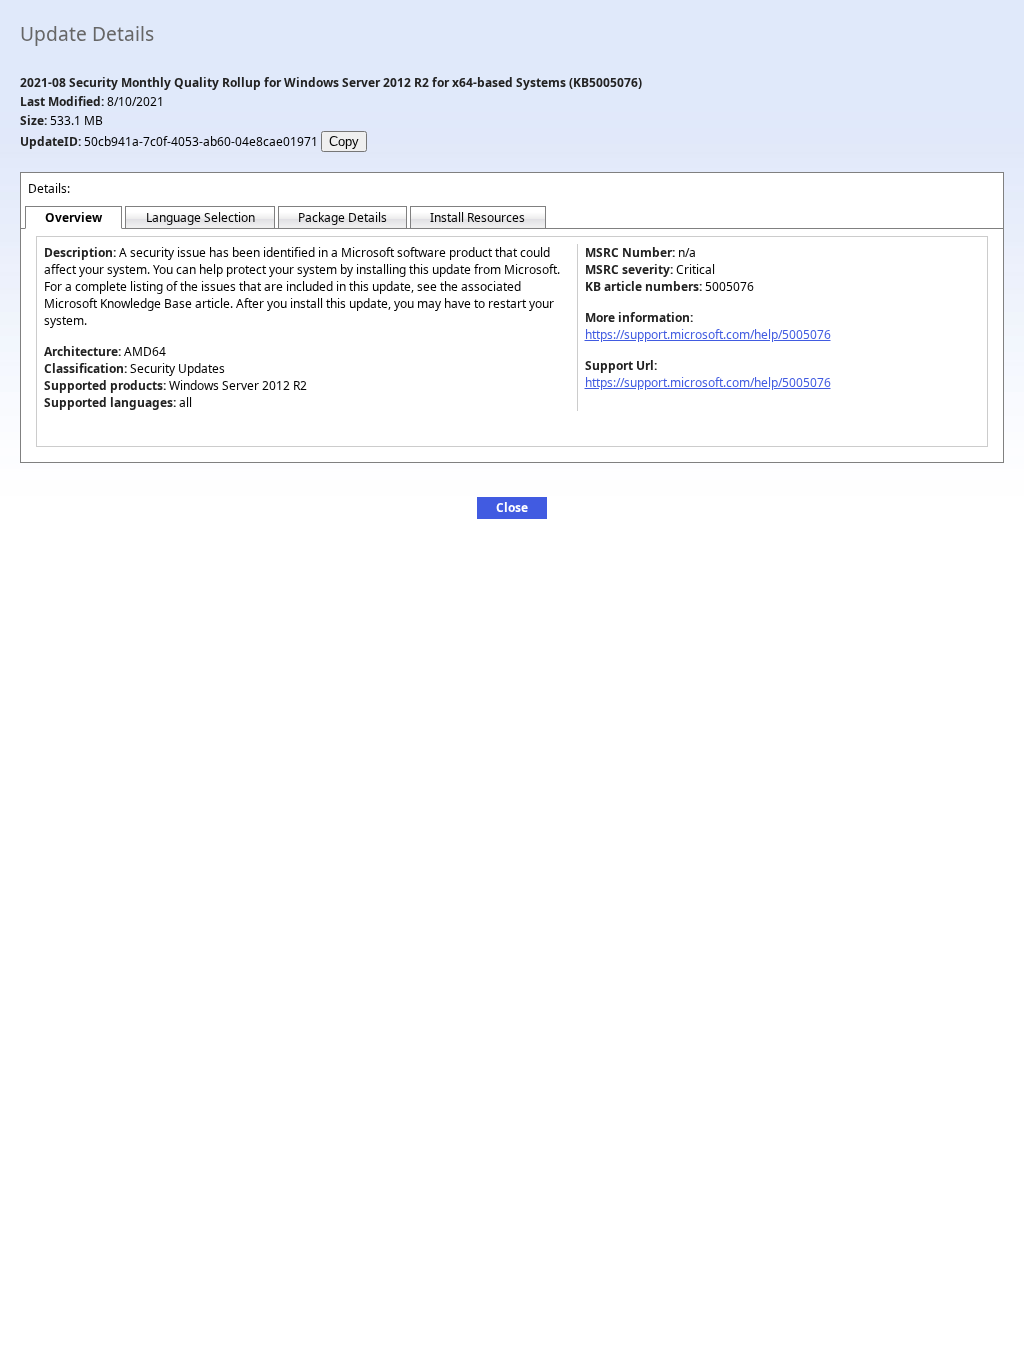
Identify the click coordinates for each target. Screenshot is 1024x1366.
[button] (512, 508)
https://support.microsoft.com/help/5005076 (708, 334)
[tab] (73, 218)
